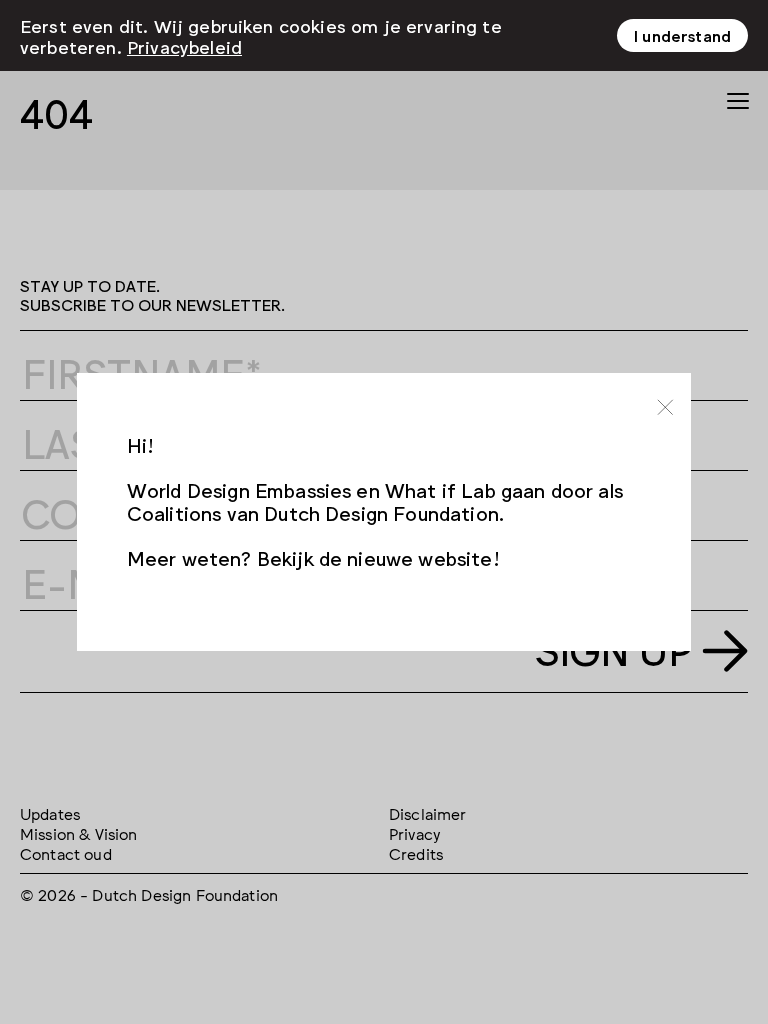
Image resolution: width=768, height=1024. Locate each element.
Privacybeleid (184, 46)
